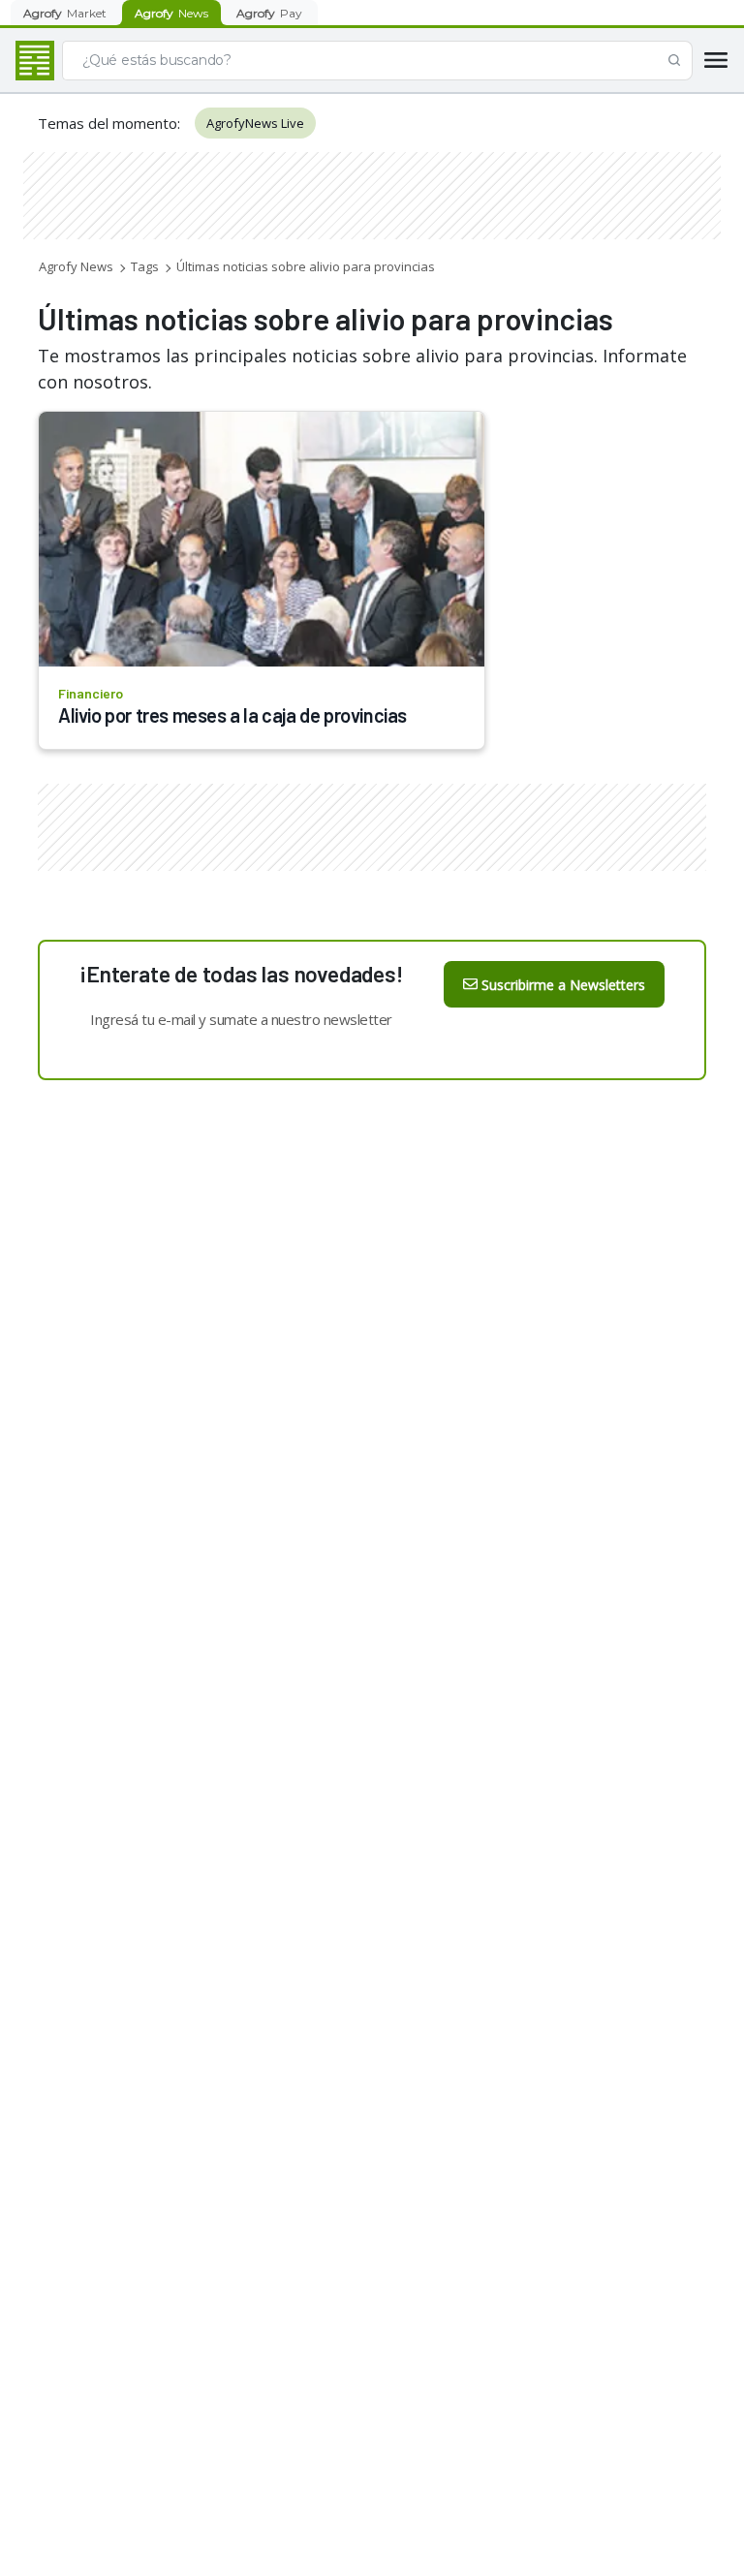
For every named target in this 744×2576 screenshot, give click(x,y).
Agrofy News (76, 266)
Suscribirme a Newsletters (563, 985)
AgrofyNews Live (255, 123)
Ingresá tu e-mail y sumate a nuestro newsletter (241, 1019)
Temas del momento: (109, 123)
